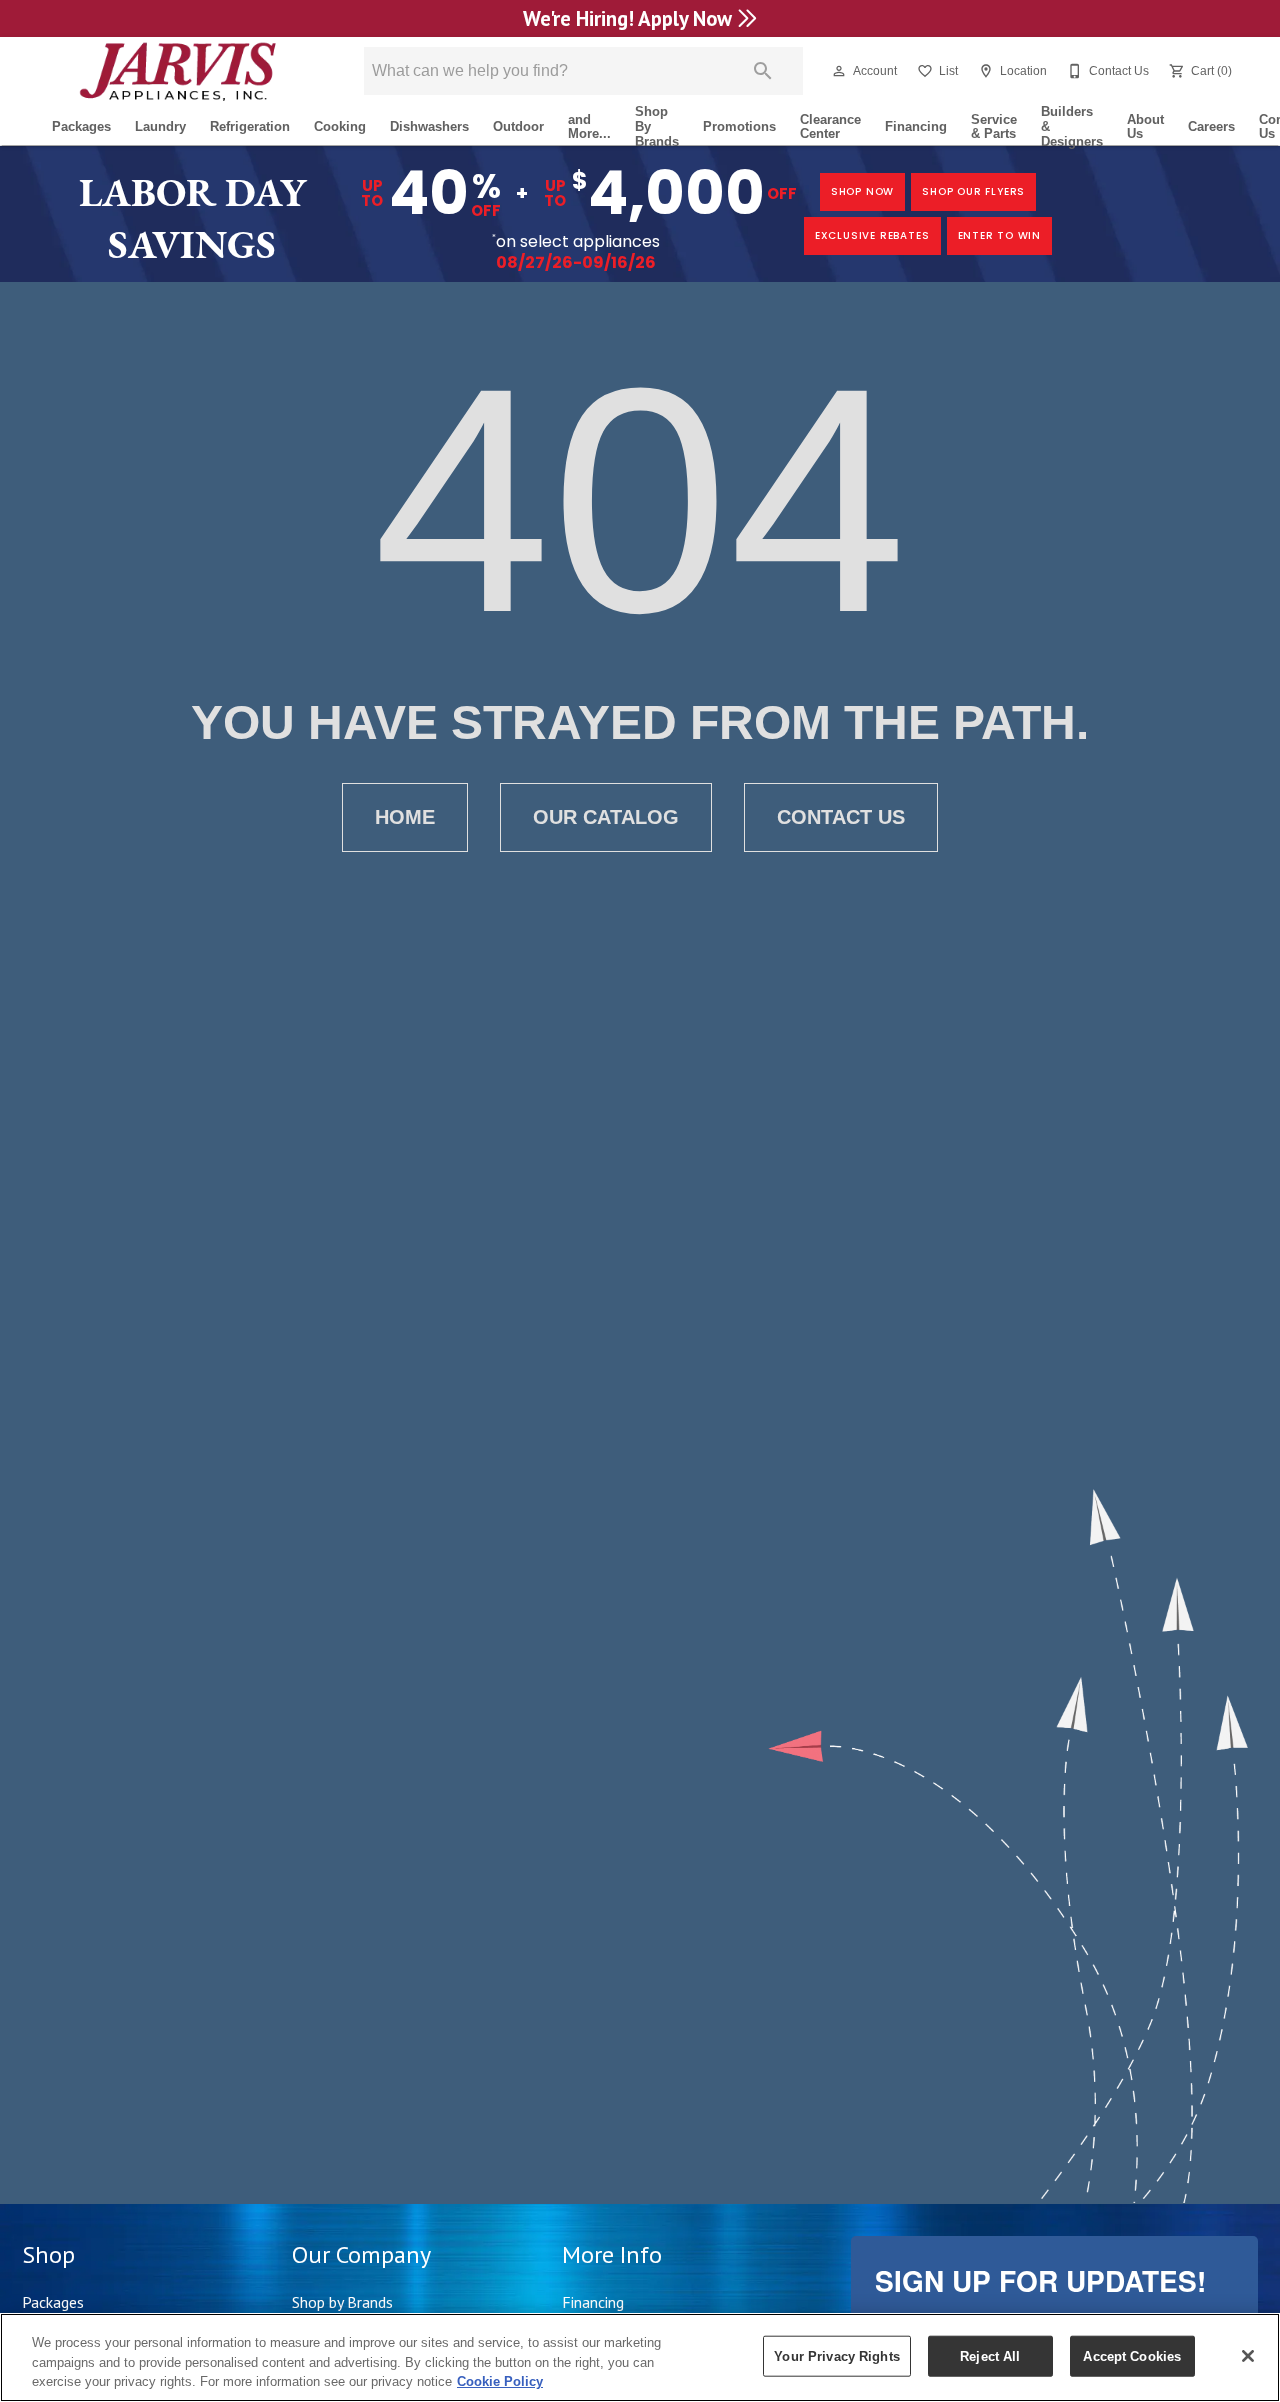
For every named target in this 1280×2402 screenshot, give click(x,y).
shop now (862, 191)
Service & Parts (994, 127)
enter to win (1000, 235)
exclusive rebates (872, 235)
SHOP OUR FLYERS (973, 191)
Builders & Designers (1072, 127)
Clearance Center (830, 127)
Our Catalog (606, 817)
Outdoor (518, 126)
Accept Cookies (1132, 2355)
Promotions (739, 126)
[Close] (1248, 2356)
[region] (640, 2357)
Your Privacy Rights (836, 2355)
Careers (1211, 126)
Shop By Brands (657, 127)
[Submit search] (763, 71)
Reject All (990, 2355)
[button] (839, 71)
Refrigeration (250, 126)
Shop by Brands (342, 2302)
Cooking (340, 126)
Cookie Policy (500, 2381)
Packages (81, 126)
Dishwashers (429, 126)
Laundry (160, 126)
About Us (1145, 127)
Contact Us (841, 817)
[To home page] (177, 71)
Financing (916, 126)
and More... (589, 127)
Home (405, 817)
